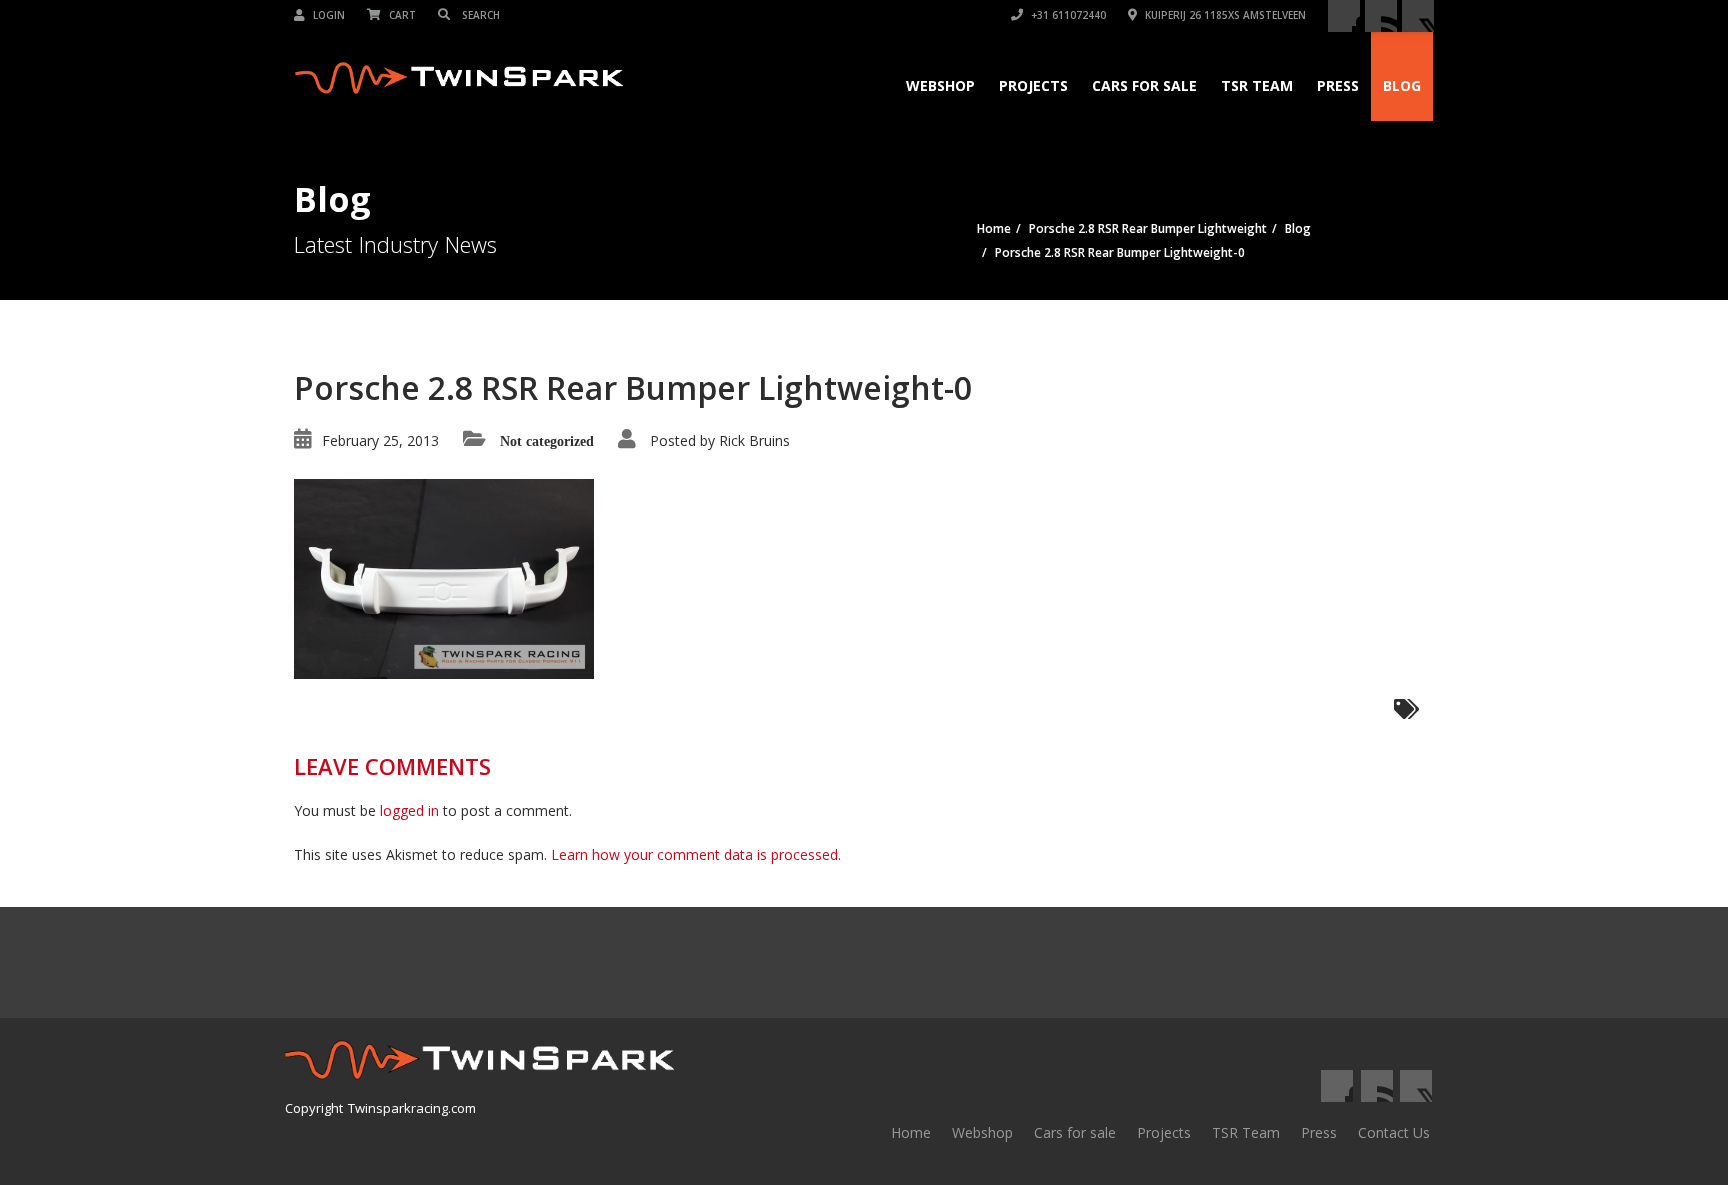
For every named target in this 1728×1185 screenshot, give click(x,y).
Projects (1033, 85)
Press (1338, 85)
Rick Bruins (754, 440)
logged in (409, 810)
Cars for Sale (1144, 85)
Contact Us (1394, 1132)
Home (911, 1132)
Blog (1402, 85)
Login (327, 15)
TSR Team (1257, 85)
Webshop (940, 85)
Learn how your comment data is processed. (696, 854)
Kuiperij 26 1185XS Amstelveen (1224, 15)
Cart (401, 15)
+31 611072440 (1067, 15)
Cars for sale (1075, 1132)
